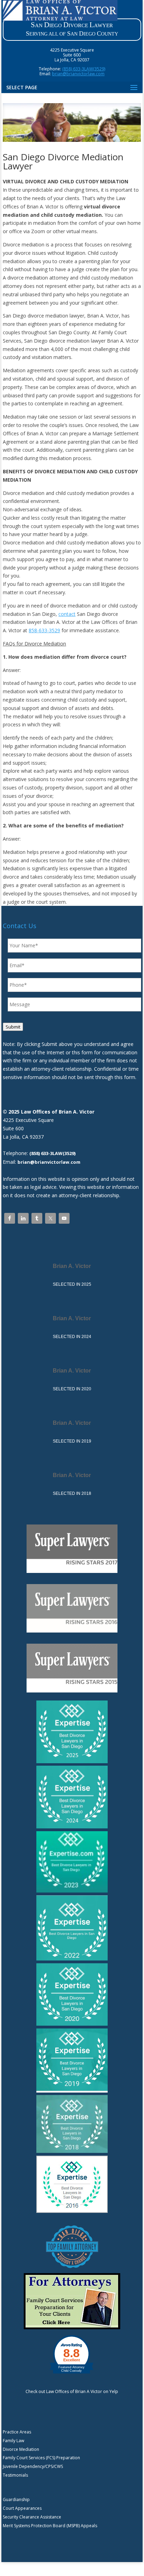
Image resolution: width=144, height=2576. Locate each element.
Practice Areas (17, 2432)
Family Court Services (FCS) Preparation (41, 2458)
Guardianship (16, 2499)
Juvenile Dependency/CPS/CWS (33, 2466)
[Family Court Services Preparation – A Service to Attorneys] (72, 2328)
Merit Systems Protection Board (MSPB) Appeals (50, 2526)
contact (67, 614)
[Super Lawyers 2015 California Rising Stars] (72, 1691)
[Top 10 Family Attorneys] (72, 2269)
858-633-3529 (44, 630)
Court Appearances (22, 2508)
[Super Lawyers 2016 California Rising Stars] (72, 1631)
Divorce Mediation (21, 2449)
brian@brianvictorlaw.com (78, 74)
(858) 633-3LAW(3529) (84, 69)
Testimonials (15, 2475)
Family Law (13, 2441)
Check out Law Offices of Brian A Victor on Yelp (72, 2391)
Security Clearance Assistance (32, 2517)
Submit (13, 1027)
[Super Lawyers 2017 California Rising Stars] (72, 1571)
